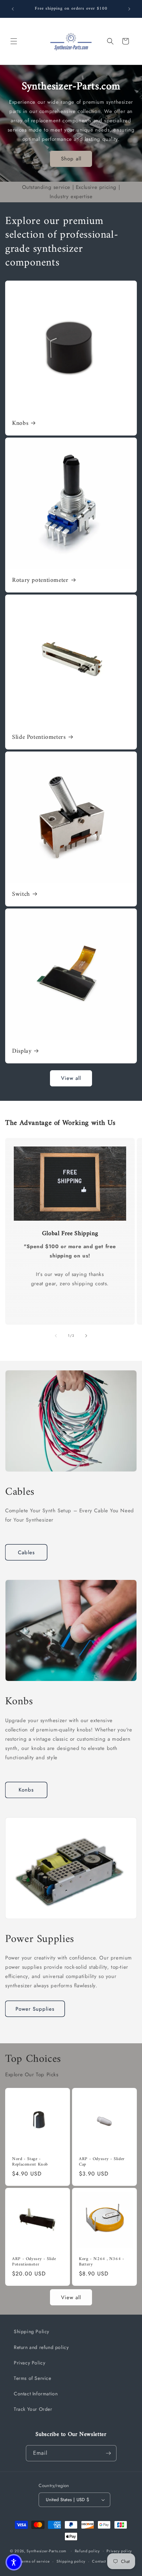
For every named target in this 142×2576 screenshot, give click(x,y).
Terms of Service (33, 2378)
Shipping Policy (32, 2331)
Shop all (71, 159)
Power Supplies (35, 2009)
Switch (21, 895)
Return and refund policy (41, 2347)
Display (22, 1052)
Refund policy (87, 2551)
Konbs (26, 1790)
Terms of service (35, 2561)
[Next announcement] (129, 9)
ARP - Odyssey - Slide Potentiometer (34, 2262)
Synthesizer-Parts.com (47, 2551)
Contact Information (36, 2394)
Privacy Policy (29, 2363)
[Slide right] (86, 1336)
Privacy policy (119, 2551)
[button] (14, 41)
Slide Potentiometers (39, 738)
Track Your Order (33, 2409)
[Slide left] (56, 1336)
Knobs (20, 424)
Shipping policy (71, 2561)
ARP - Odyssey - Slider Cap (102, 2162)
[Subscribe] (109, 2453)
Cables (26, 1552)
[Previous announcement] (13, 9)
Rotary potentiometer (40, 581)
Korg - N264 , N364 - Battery (102, 2262)
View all (71, 1078)
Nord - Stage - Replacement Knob (30, 2162)
